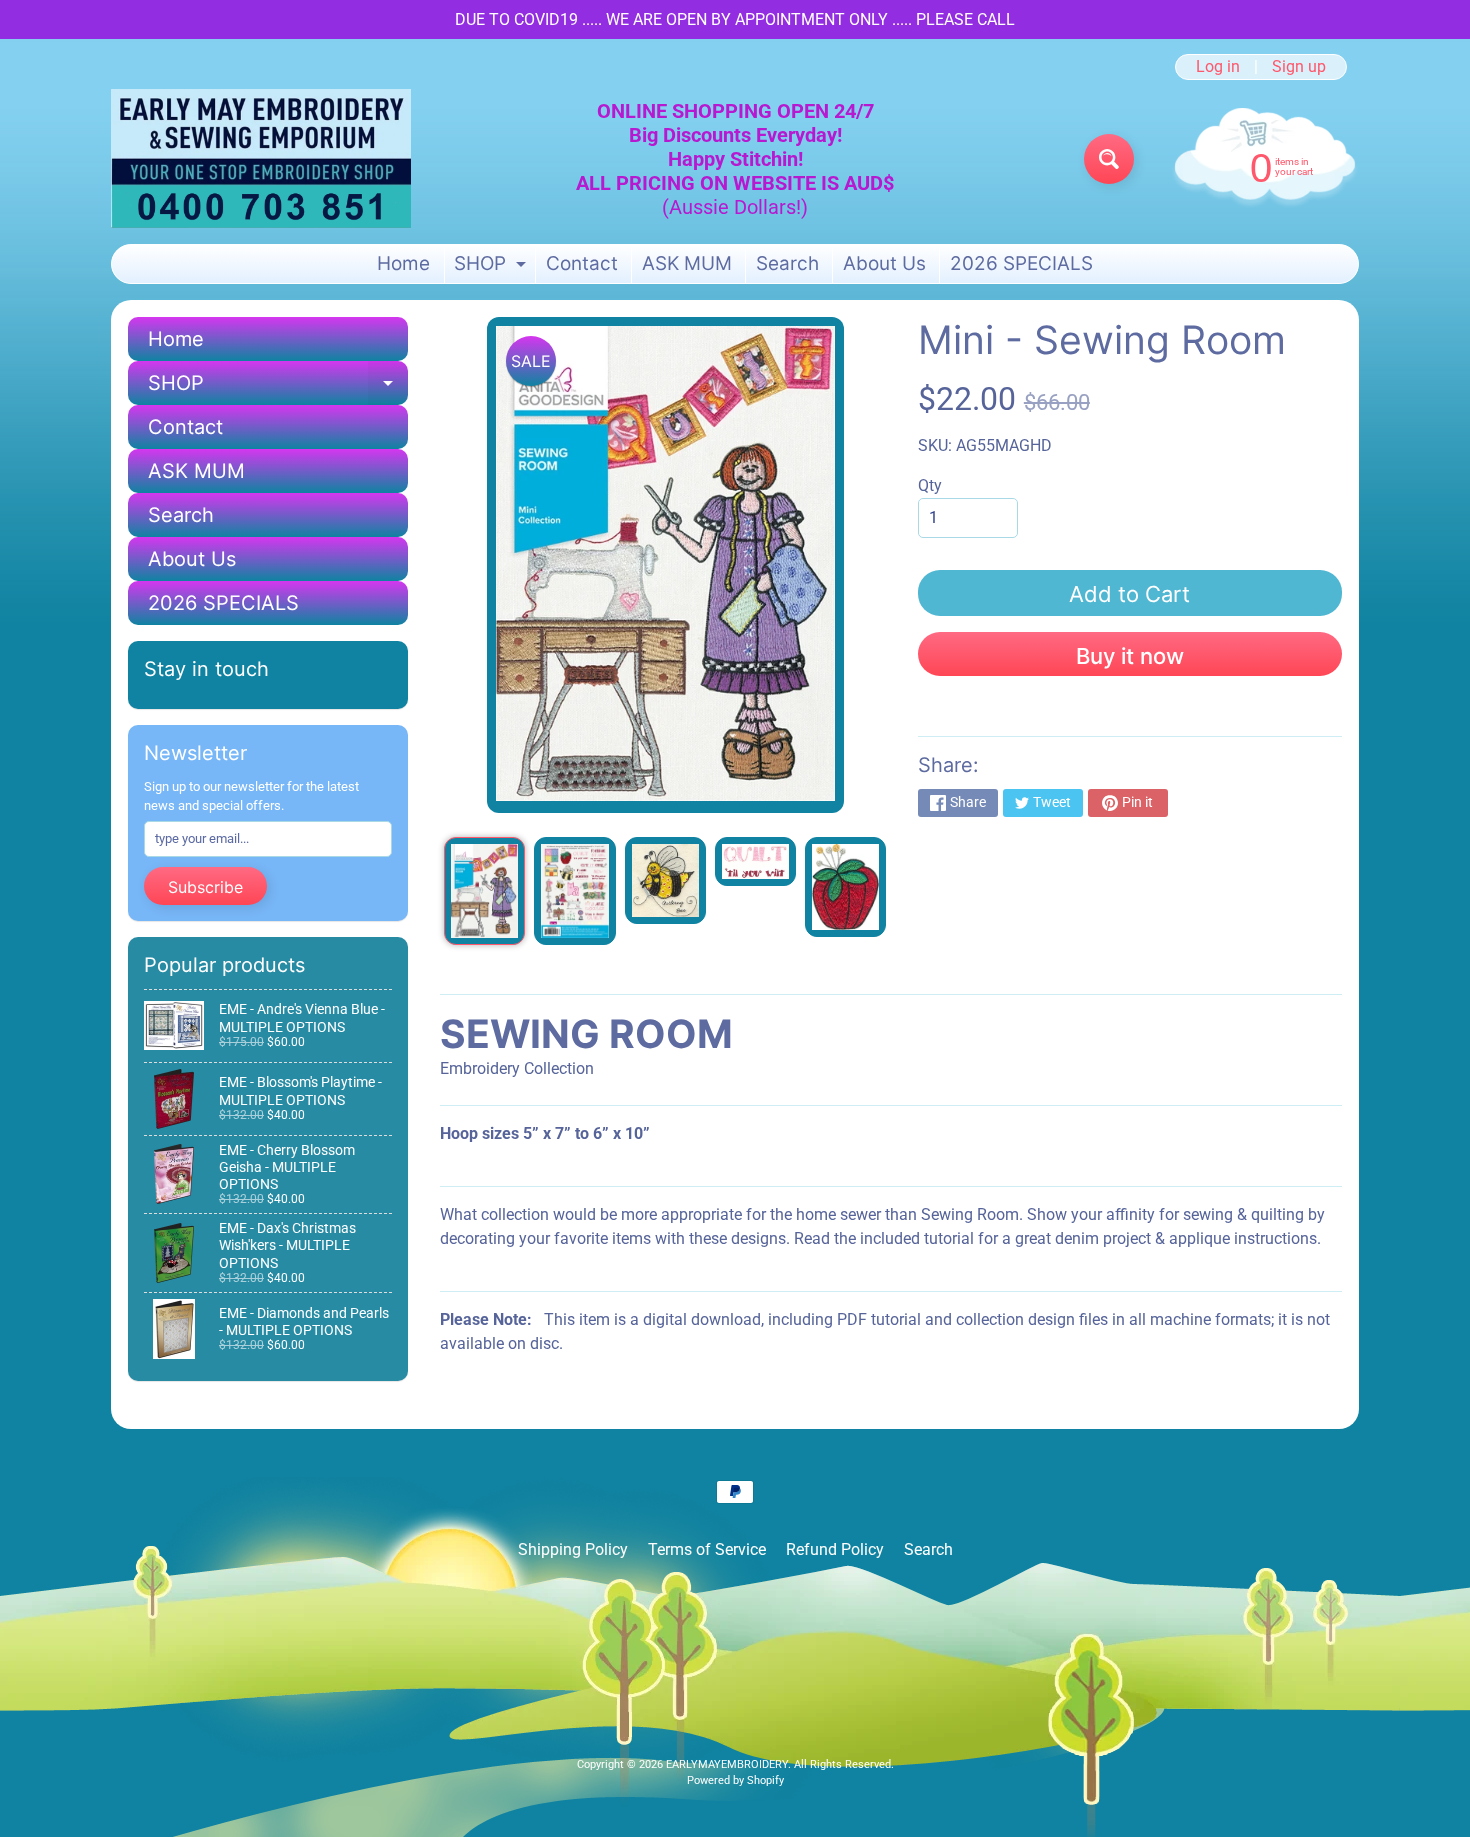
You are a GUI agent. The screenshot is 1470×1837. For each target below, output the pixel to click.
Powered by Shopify (735, 1780)
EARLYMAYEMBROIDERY (727, 1764)
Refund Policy (835, 1549)
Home (403, 263)
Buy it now (1130, 656)
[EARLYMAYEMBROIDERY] (261, 158)
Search (787, 263)
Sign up (1299, 67)
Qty (930, 485)
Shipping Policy (573, 1549)
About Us (884, 263)
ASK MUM (687, 263)
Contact (582, 263)
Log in (1218, 67)
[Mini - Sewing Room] (484, 891)
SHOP (492, 267)
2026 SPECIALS (1021, 263)
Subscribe (205, 887)
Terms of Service (707, 1549)
